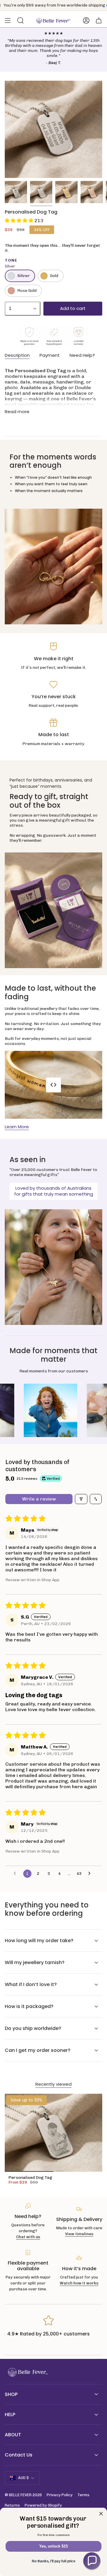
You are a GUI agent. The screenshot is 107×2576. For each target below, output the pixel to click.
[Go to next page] (91, 1874)
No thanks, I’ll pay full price (53, 2561)
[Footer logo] (27, 2372)
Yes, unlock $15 (53, 2546)
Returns (12, 2505)
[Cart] (99, 20)
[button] (20, 221)
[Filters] (81, 1499)
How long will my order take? (39, 1941)
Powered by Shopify (43, 2505)
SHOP (11, 2394)
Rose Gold (27, 291)
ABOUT (13, 2435)
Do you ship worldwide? (33, 2028)
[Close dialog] (101, 2514)
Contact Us (19, 2455)
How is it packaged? (29, 2006)
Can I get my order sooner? (38, 2050)
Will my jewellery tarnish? (35, 1962)
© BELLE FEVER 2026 (23, 2495)
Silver (23, 276)
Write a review (39, 1499)
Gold (54, 276)
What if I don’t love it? (31, 1984)
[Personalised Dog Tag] (53, 2133)
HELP (10, 2414)
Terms (83, 2495)
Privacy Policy (60, 2495)
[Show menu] (8, 20)
